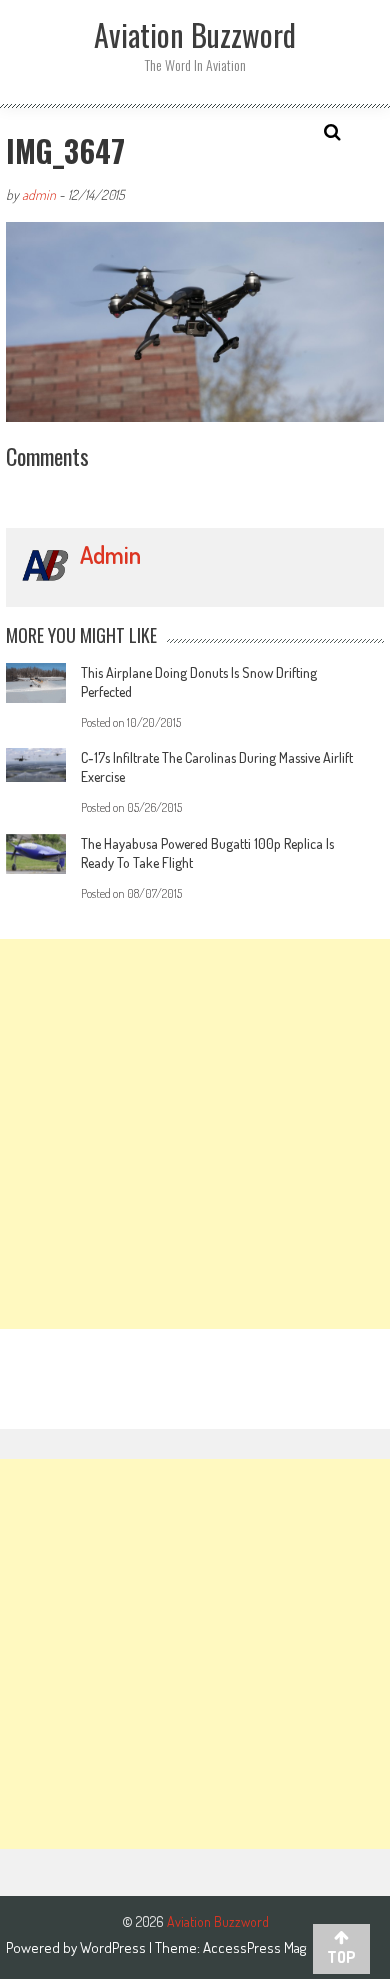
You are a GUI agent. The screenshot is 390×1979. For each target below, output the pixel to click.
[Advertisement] (195, 1134)
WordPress (114, 1947)
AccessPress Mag (254, 1947)
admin (39, 194)
